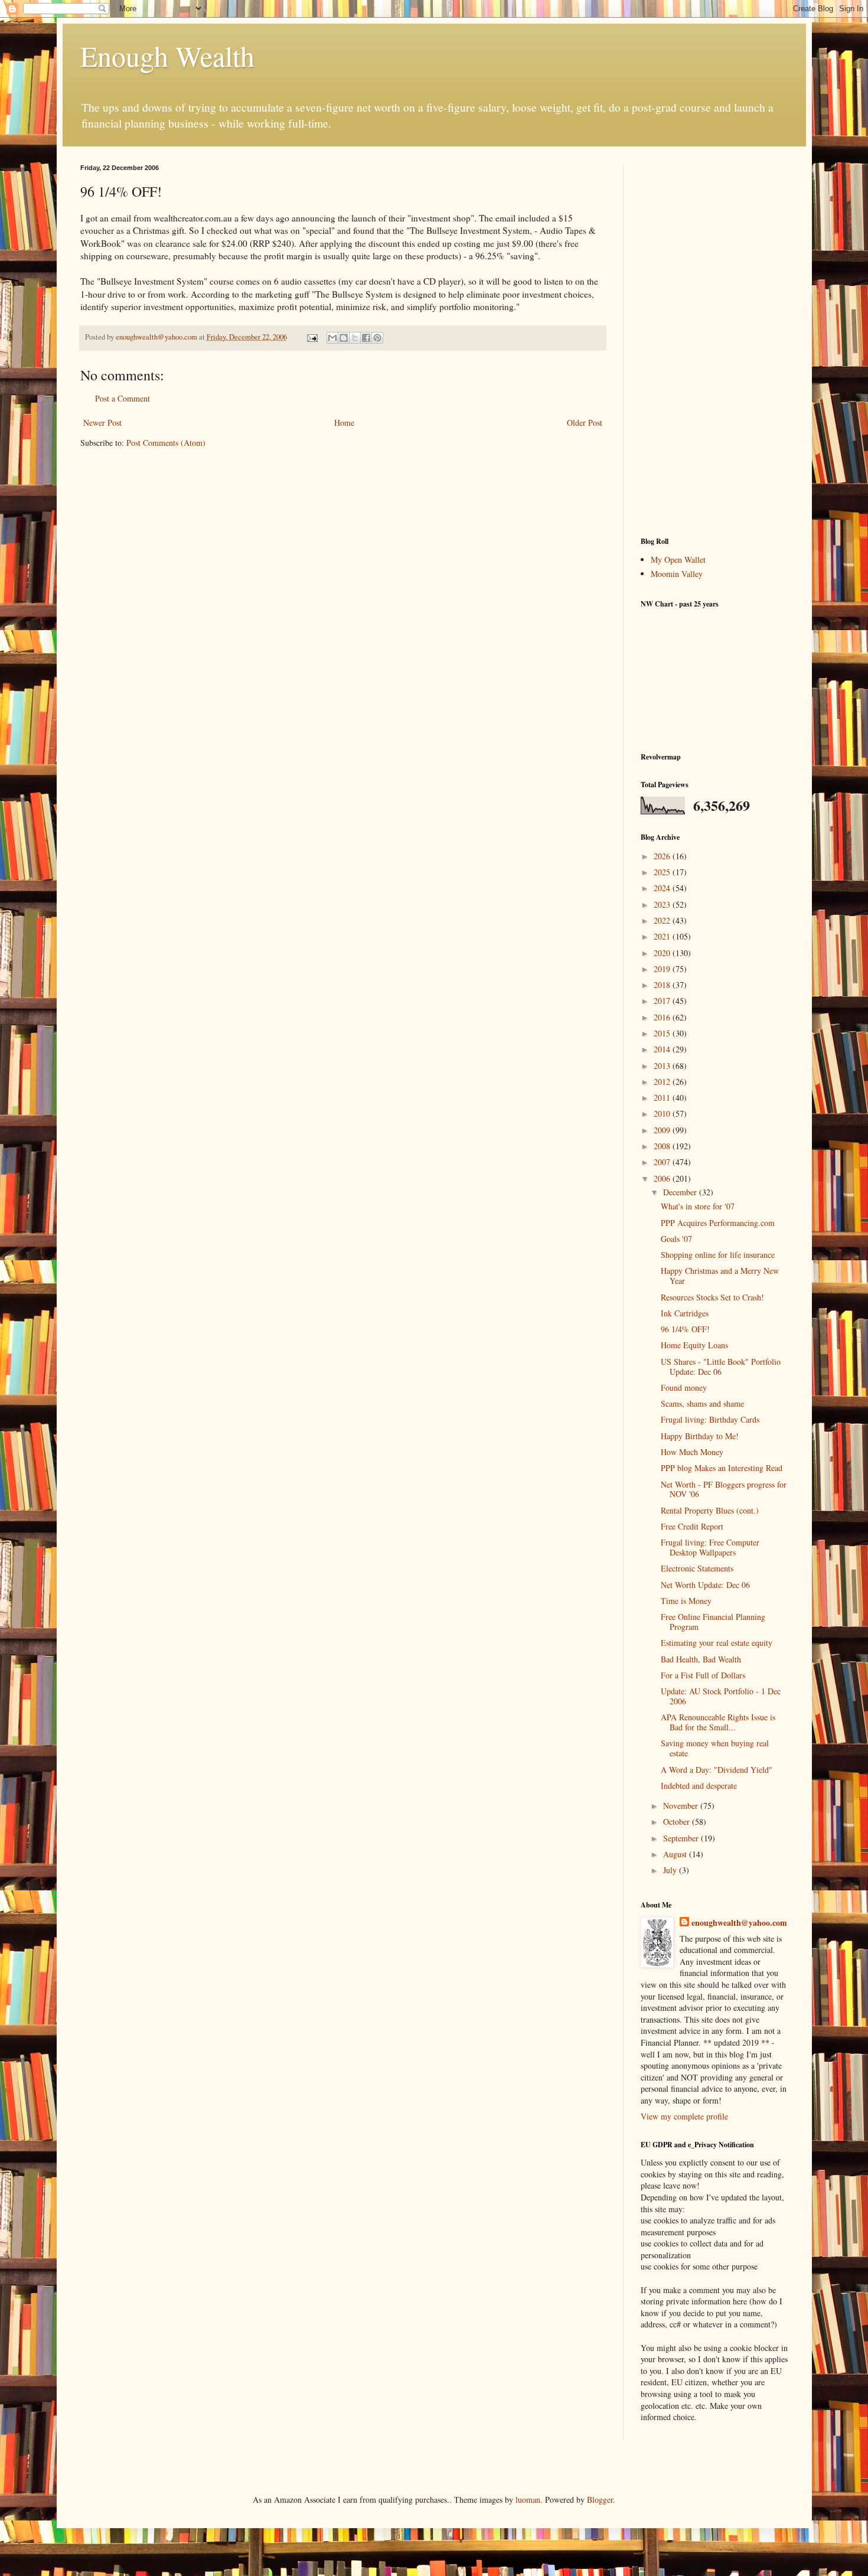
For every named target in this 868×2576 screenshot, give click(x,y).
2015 (663, 1033)
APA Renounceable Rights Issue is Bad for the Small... (718, 1722)
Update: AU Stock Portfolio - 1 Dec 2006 (721, 1696)
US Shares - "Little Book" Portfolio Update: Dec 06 (721, 1367)
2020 (663, 953)
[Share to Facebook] (366, 338)
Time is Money (686, 1601)
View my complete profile (684, 2116)
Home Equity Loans (694, 1345)
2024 (663, 888)
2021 (663, 936)
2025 (663, 872)
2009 (663, 1130)
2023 (663, 904)
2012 (663, 1082)
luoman (528, 2500)
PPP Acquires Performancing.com (718, 1223)
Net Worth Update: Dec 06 (705, 1585)
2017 (663, 1001)
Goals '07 (676, 1239)
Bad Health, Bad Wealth (701, 1659)
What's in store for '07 (698, 1206)
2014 (663, 1049)
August (676, 1854)
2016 (663, 1017)
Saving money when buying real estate (715, 1748)
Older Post (585, 423)
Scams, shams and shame (702, 1403)
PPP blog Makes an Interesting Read (722, 1468)
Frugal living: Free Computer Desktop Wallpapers (710, 1547)
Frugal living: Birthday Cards (710, 1419)
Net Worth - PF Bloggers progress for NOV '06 (724, 1489)
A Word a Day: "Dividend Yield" (717, 1770)
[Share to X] (355, 338)
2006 (663, 1178)
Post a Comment (123, 398)
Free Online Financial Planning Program (713, 1622)
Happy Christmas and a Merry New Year (720, 1276)
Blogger (600, 2500)
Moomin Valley (677, 574)
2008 (663, 1146)
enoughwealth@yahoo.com (739, 1923)
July (671, 1870)
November (682, 1806)
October (678, 1822)
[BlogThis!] (344, 338)
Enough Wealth (167, 56)
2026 (663, 856)
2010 (663, 1113)
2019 (663, 969)
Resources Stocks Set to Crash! (712, 1297)
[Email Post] (311, 337)
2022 (663, 920)
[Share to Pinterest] (377, 338)
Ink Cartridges (685, 1313)
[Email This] (332, 338)
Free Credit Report (692, 1526)
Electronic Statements (697, 1568)
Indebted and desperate (699, 1786)
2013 (663, 1066)
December (681, 1192)
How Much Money (692, 1452)
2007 (663, 1162)
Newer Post (102, 423)
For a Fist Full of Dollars (703, 1675)
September (682, 1838)
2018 (663, 985)
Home (344, 423)
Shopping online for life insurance (718, 1255)
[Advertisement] (714, 341)
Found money (684, 1388)
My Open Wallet (678, 560)
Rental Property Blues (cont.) (710, 1510)
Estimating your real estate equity (717, 1643)
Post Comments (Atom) (166, 443)
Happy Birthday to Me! (700, 1436)
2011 (663, 1098)
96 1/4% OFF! (685, 1329)
